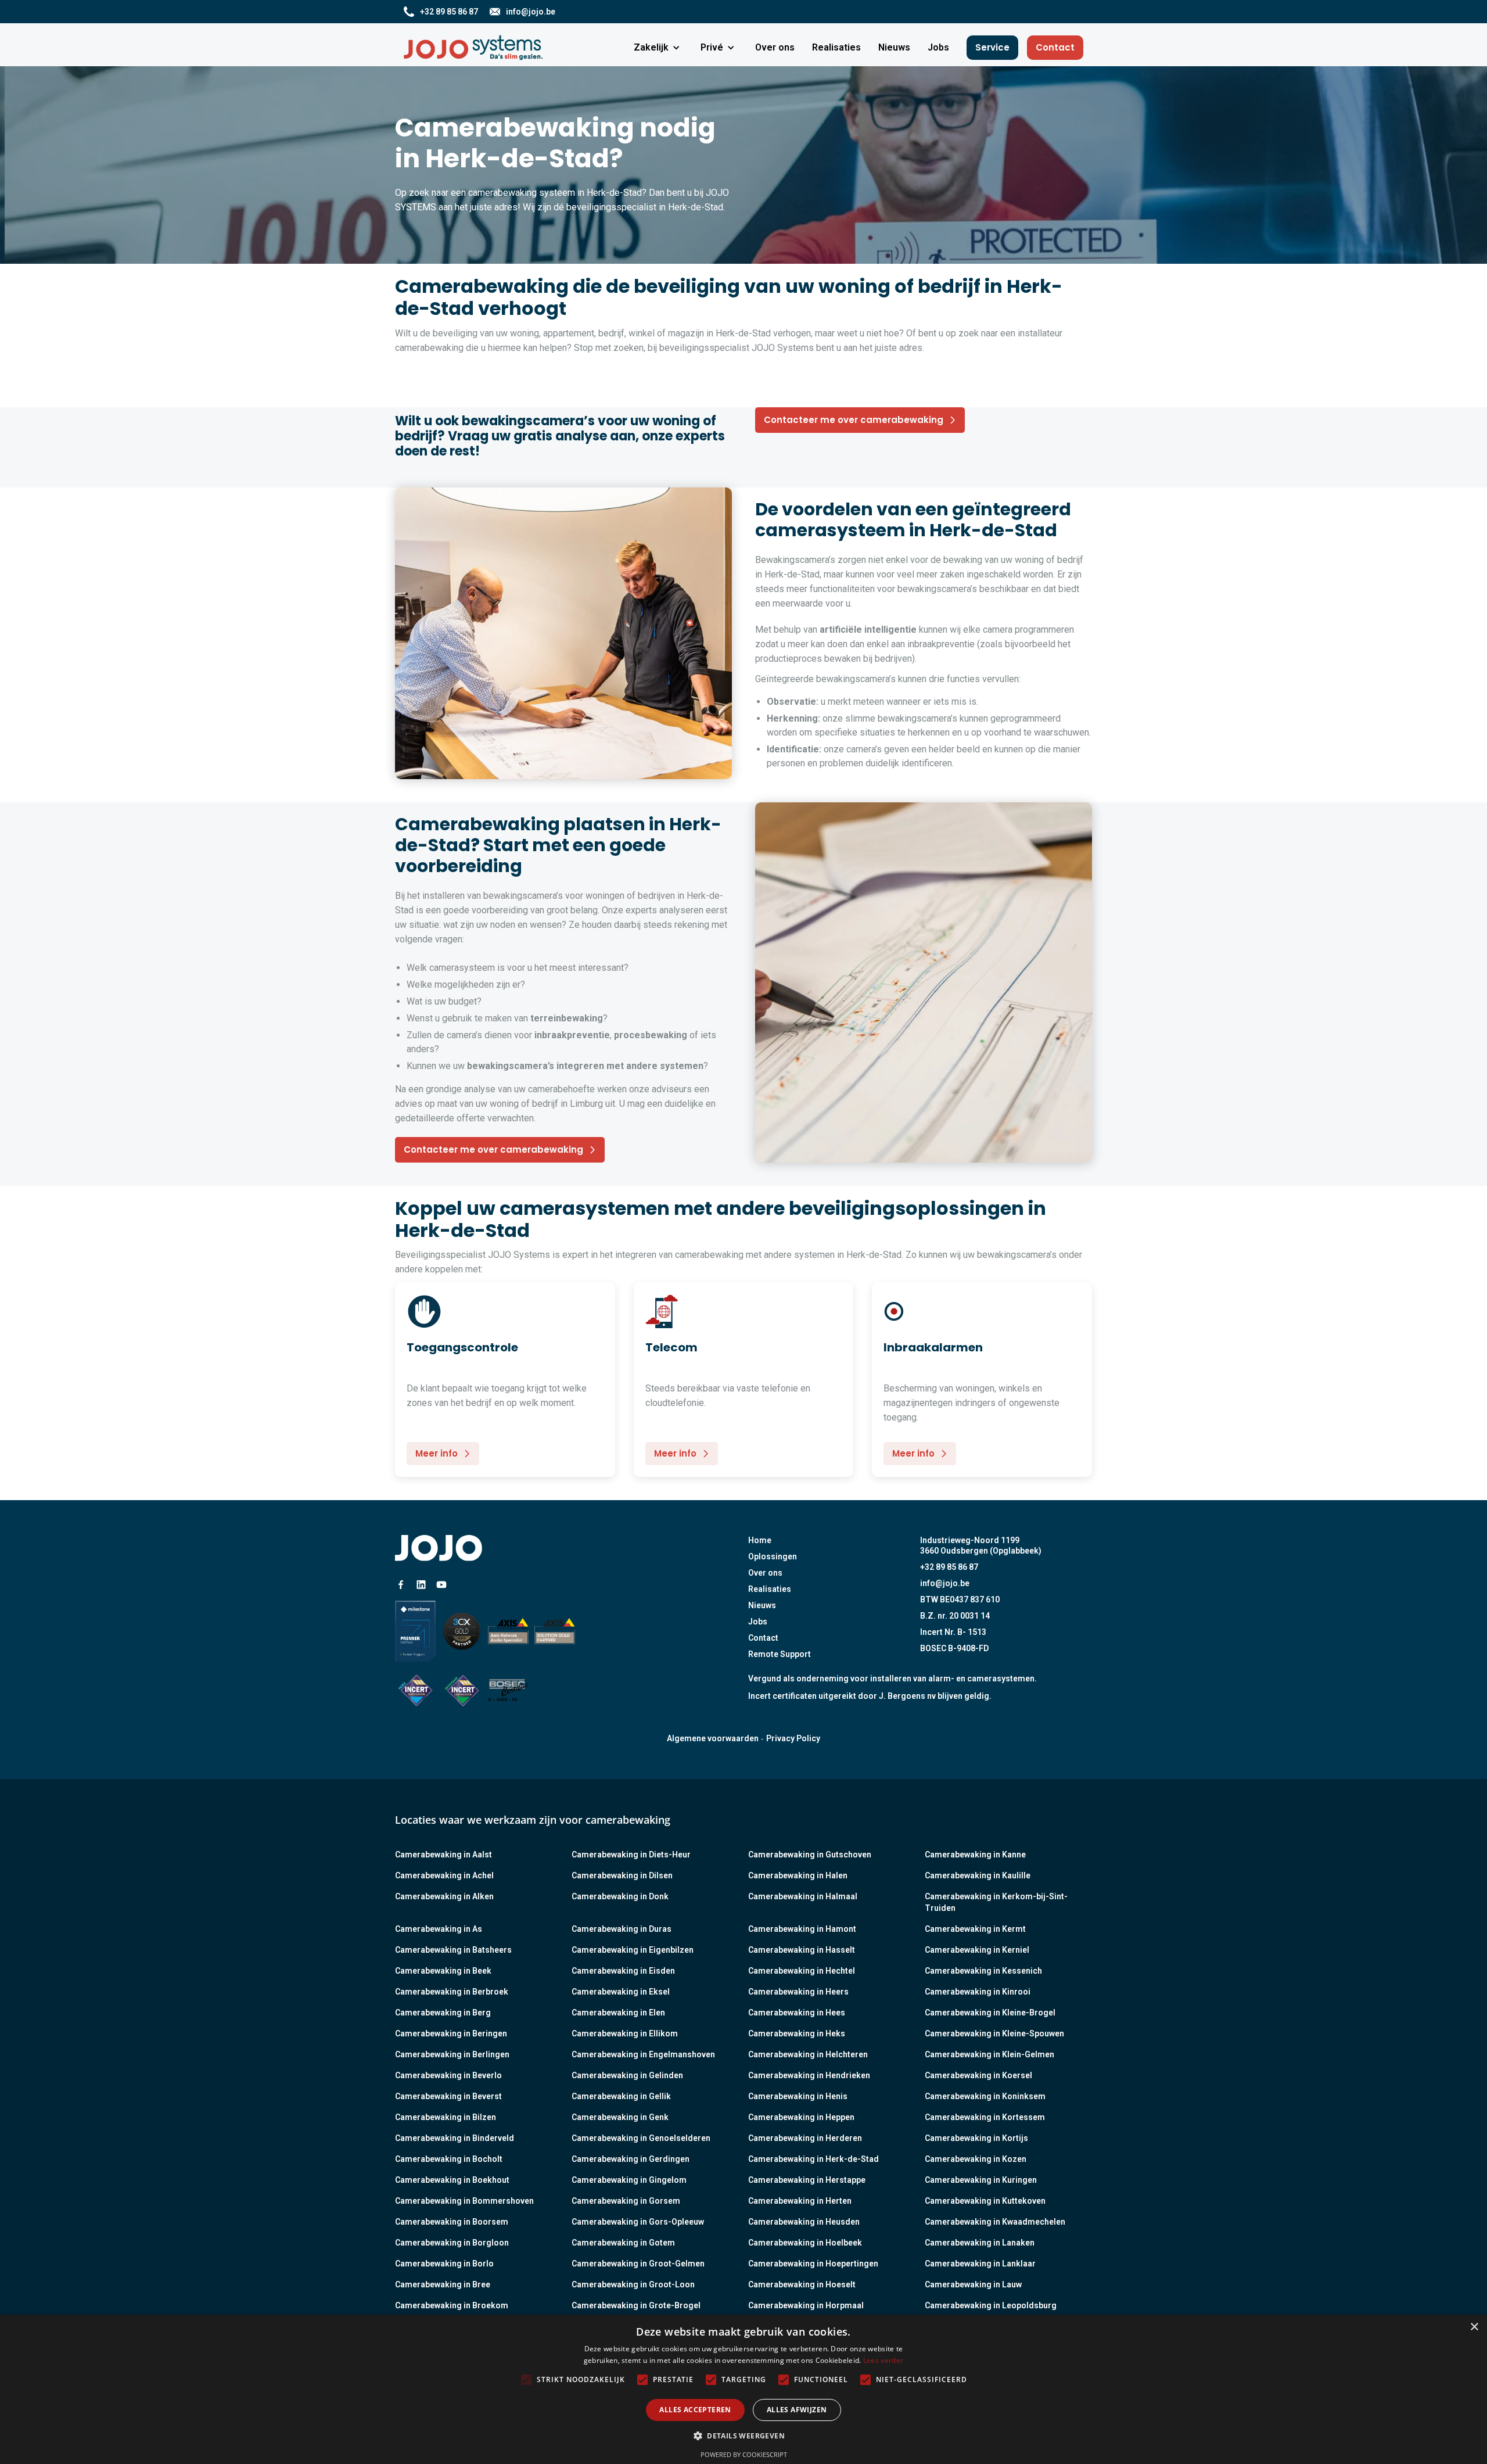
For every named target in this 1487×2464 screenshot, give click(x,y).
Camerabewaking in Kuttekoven (985, 2201)
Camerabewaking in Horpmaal (806, 2305)
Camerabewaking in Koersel (978, 2075)
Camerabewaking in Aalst (443, 1855)
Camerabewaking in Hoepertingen (813, 2264)
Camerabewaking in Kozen (976, 2159)
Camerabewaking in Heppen (801, 2117)
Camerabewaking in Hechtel (802, 1971)
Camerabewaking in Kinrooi (978, 1992)
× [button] (1474, 2327)
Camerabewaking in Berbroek (452, 1992)
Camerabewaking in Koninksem (985, 2096)
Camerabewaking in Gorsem (626, 2201)
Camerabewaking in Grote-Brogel (636, 2305)
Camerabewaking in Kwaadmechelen (995, 2222)
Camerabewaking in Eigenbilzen (633, 1950)
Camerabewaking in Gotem (623, 2243)
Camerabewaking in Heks (797, 2033)
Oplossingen (773, 1556)
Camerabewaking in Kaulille (978, 1875)
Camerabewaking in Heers (798, 1992)
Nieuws (762, 1605)
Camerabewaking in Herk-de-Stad (813, 2159)
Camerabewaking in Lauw (973, 2284)
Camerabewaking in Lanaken (980, 2243)
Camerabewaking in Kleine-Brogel (990, 2013)
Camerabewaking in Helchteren (808, 2054)
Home (760, 1540)
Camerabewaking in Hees (797, 2013)
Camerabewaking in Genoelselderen (641, 2138)
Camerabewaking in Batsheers (453, 1950)
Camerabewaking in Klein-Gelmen (989, 2054)
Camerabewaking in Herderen (805, 2138)
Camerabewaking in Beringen (451, 2033)
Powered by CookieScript (744, 2454)
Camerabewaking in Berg (443, 2013)
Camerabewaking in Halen (798, 1875)
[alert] (743, 2389)
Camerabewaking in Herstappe (807, 2180)
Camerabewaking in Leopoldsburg (991, 2305)
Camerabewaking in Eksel (621, 1992)
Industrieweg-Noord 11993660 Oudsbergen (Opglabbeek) (981, 1545)
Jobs (758, 1622)
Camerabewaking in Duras (622, 1929)
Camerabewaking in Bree (443, 2284)
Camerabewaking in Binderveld (455, 2138)
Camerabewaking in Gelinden (627, 2075)
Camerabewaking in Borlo (444, 2264)
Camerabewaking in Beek (443, 1971)
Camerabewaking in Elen (618, 2013)
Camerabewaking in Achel (444, 1875)
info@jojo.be (945, 1583)
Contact (1055, 47)
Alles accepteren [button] (695, 2410)
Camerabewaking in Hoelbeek (805, 2243)
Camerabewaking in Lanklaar (980, 2264)
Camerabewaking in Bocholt (449, 2159)
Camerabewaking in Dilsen (622, 1875)
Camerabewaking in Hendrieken (809, 2075)
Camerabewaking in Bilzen (446, 2117)
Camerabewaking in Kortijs (976, 2138)
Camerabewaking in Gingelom (629, 2180)
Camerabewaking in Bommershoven (464, 2201)
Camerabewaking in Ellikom (625, 2033)
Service (992, 47)
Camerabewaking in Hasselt (802, 1950)
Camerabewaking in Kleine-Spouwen (994, 2033)
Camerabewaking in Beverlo (448, 2075)
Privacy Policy (793, 1738)
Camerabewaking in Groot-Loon (633, 2284)
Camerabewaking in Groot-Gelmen (638, 2264)
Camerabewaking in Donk (620, 1896)
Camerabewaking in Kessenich (983, 1971)
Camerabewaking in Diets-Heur (631, 1855)
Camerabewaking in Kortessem (985, 2117)
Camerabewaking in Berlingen (452, 2054)
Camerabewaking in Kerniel (977, 1950)
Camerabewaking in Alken (444, 1896)
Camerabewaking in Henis (798, 2096)
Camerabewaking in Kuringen (981, 2180)
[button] (658, 48)
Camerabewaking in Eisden (623, 1971)
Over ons (765, 1573)
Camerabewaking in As (439, 1929)
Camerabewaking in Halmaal (803, 1896)
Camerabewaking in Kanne (975, 1855)
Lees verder (883, 2360)
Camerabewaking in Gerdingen (631, 2159)
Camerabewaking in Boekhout (452, 2180)
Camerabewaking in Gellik (621, 2096)
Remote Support (780, 1654)
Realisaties (770, 1589)
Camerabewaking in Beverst (448, 2096)
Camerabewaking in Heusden (804, 2222)
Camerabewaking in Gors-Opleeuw (638, 2222)
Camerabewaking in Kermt (975, 1929)
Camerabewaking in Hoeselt (802, 2284)
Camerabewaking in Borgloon (452, 2243)
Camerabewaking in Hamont (802, 1929)
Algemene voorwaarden (713, 1738)
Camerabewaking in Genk (620, 2117)
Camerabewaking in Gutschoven (810, 1855)
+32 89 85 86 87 (949, 1567)
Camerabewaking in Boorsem (452, 2222)
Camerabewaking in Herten (800, 2201)
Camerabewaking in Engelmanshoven (643, 2054)
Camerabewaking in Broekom (452, 2305)
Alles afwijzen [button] (797, 2410)
